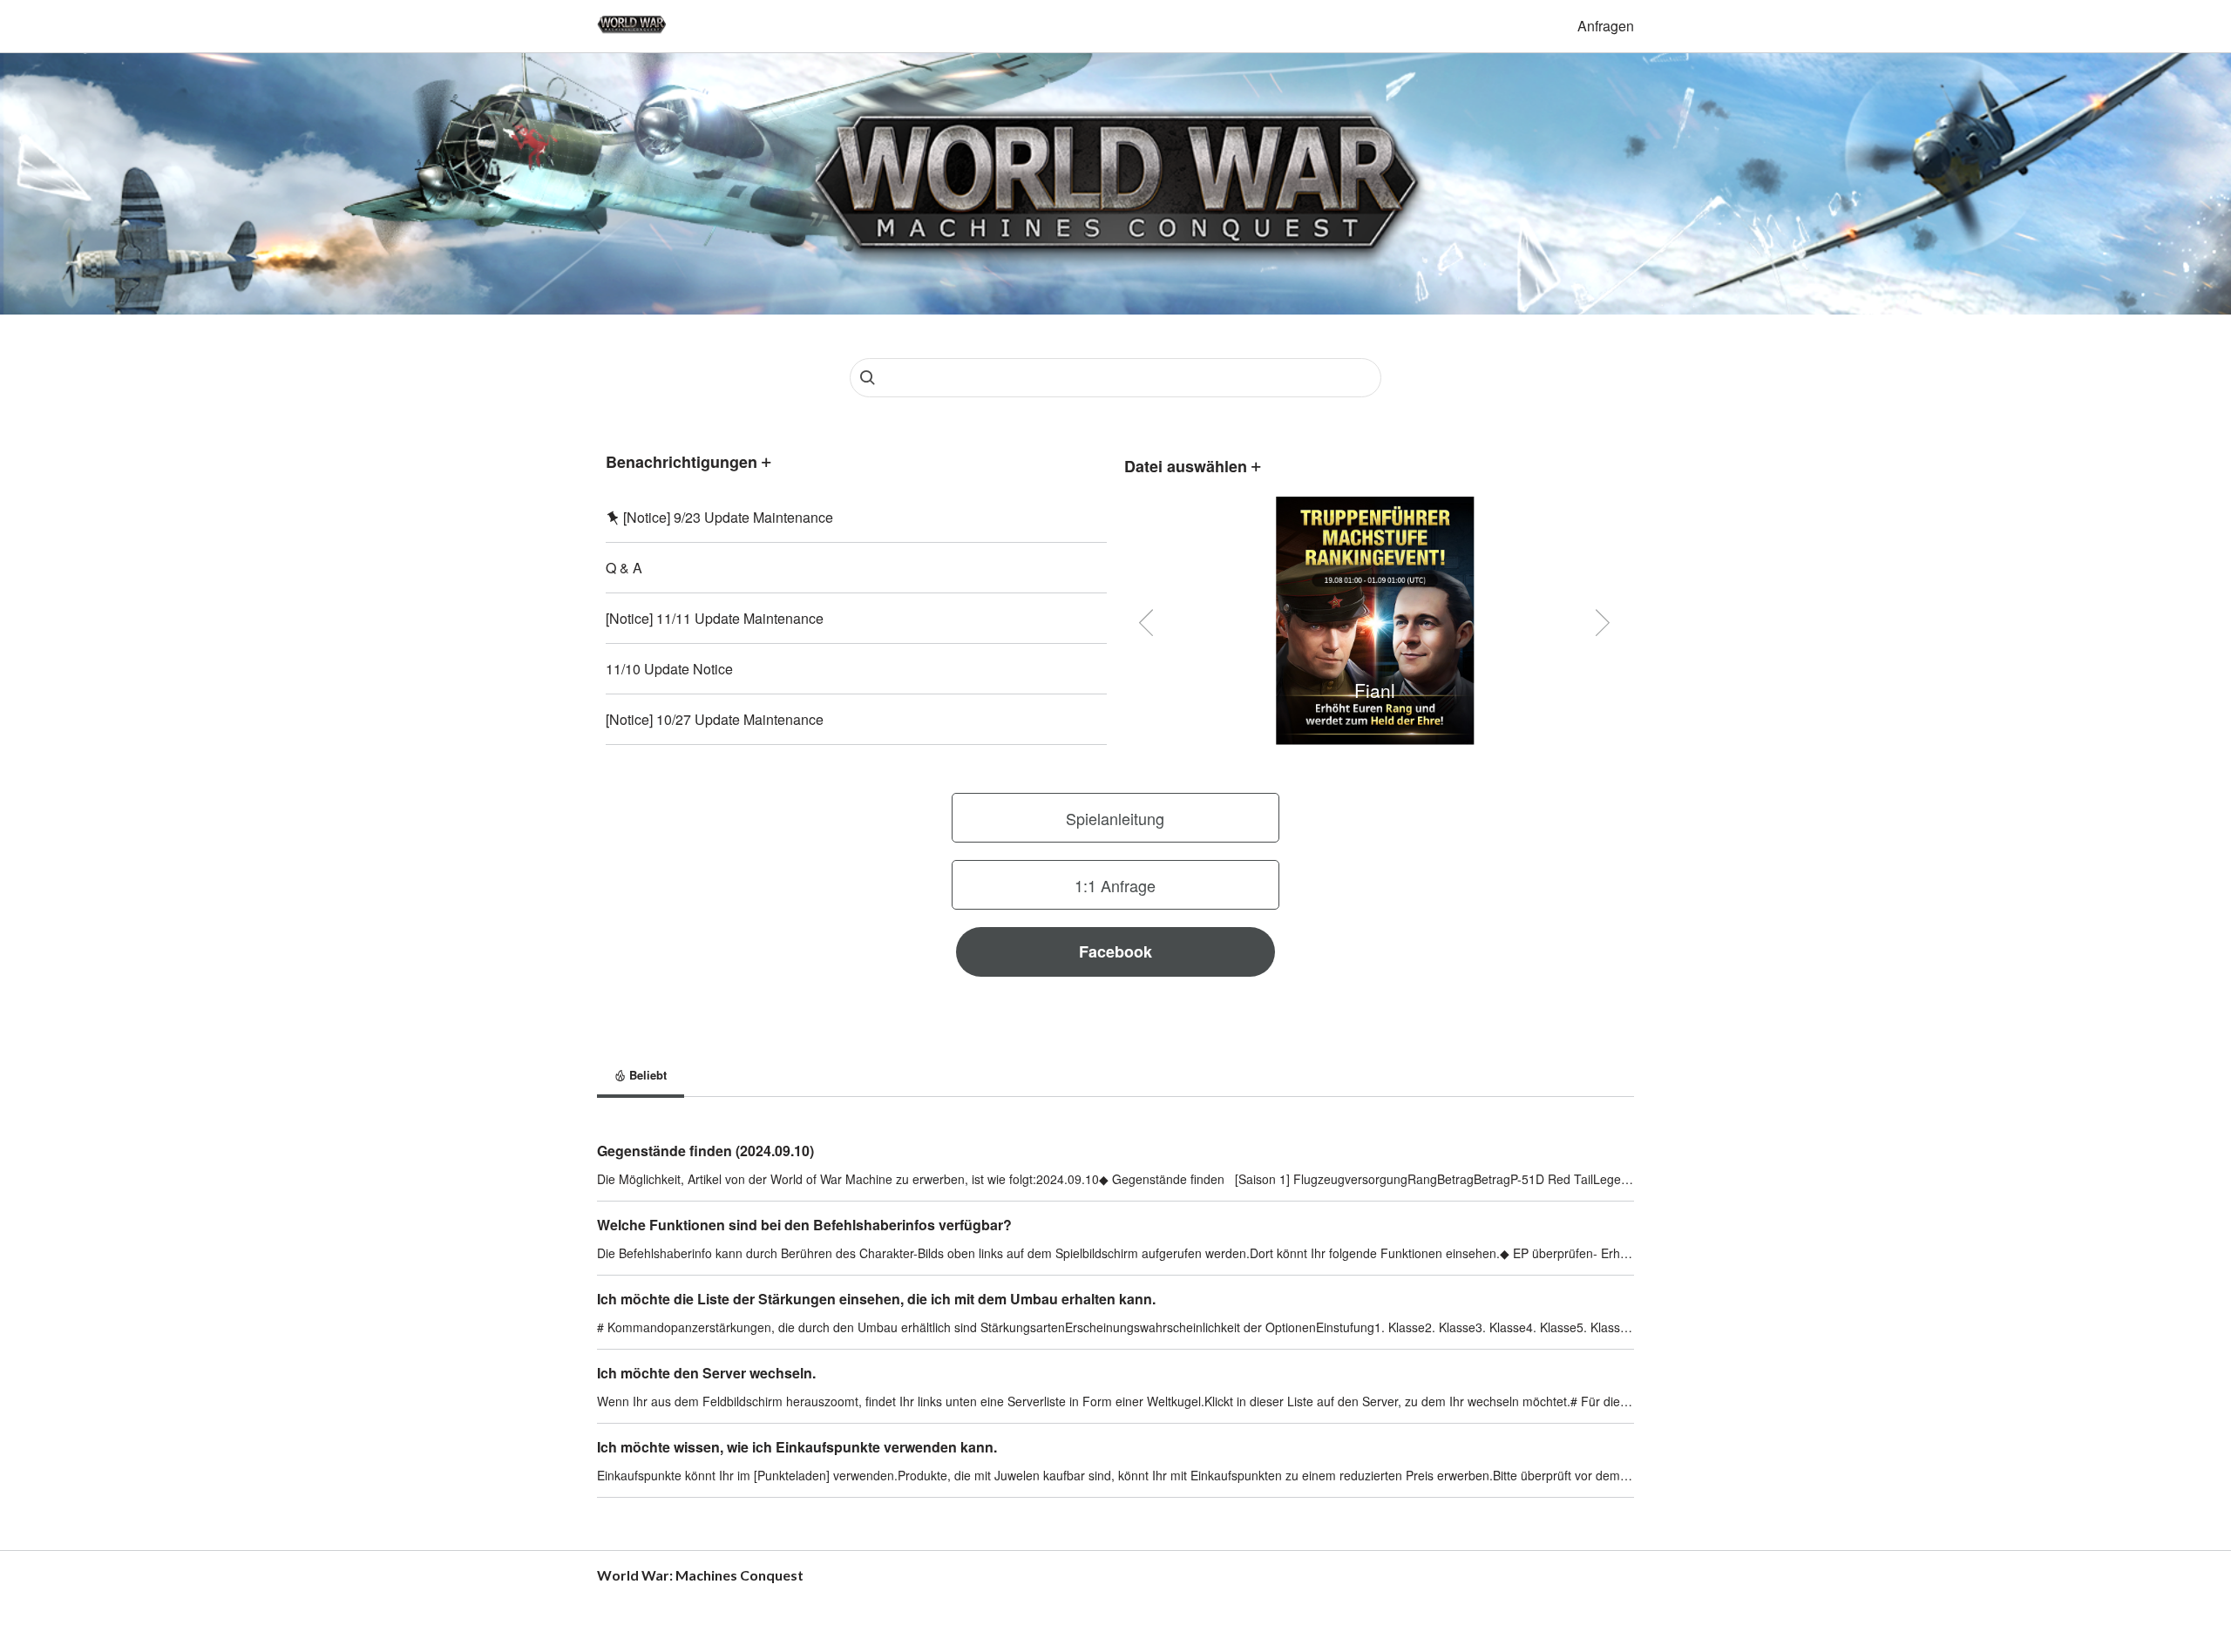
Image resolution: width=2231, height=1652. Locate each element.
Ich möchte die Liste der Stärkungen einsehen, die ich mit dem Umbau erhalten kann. (876, 1299)
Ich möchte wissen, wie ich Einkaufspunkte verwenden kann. (797, 1447)
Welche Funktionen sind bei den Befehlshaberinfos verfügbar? (804, 1225)
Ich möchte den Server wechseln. (706, 1373)
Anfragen (1606, 26)
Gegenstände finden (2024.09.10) (705, 1151)
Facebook (1115, 951)
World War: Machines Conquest (700, 1575)
